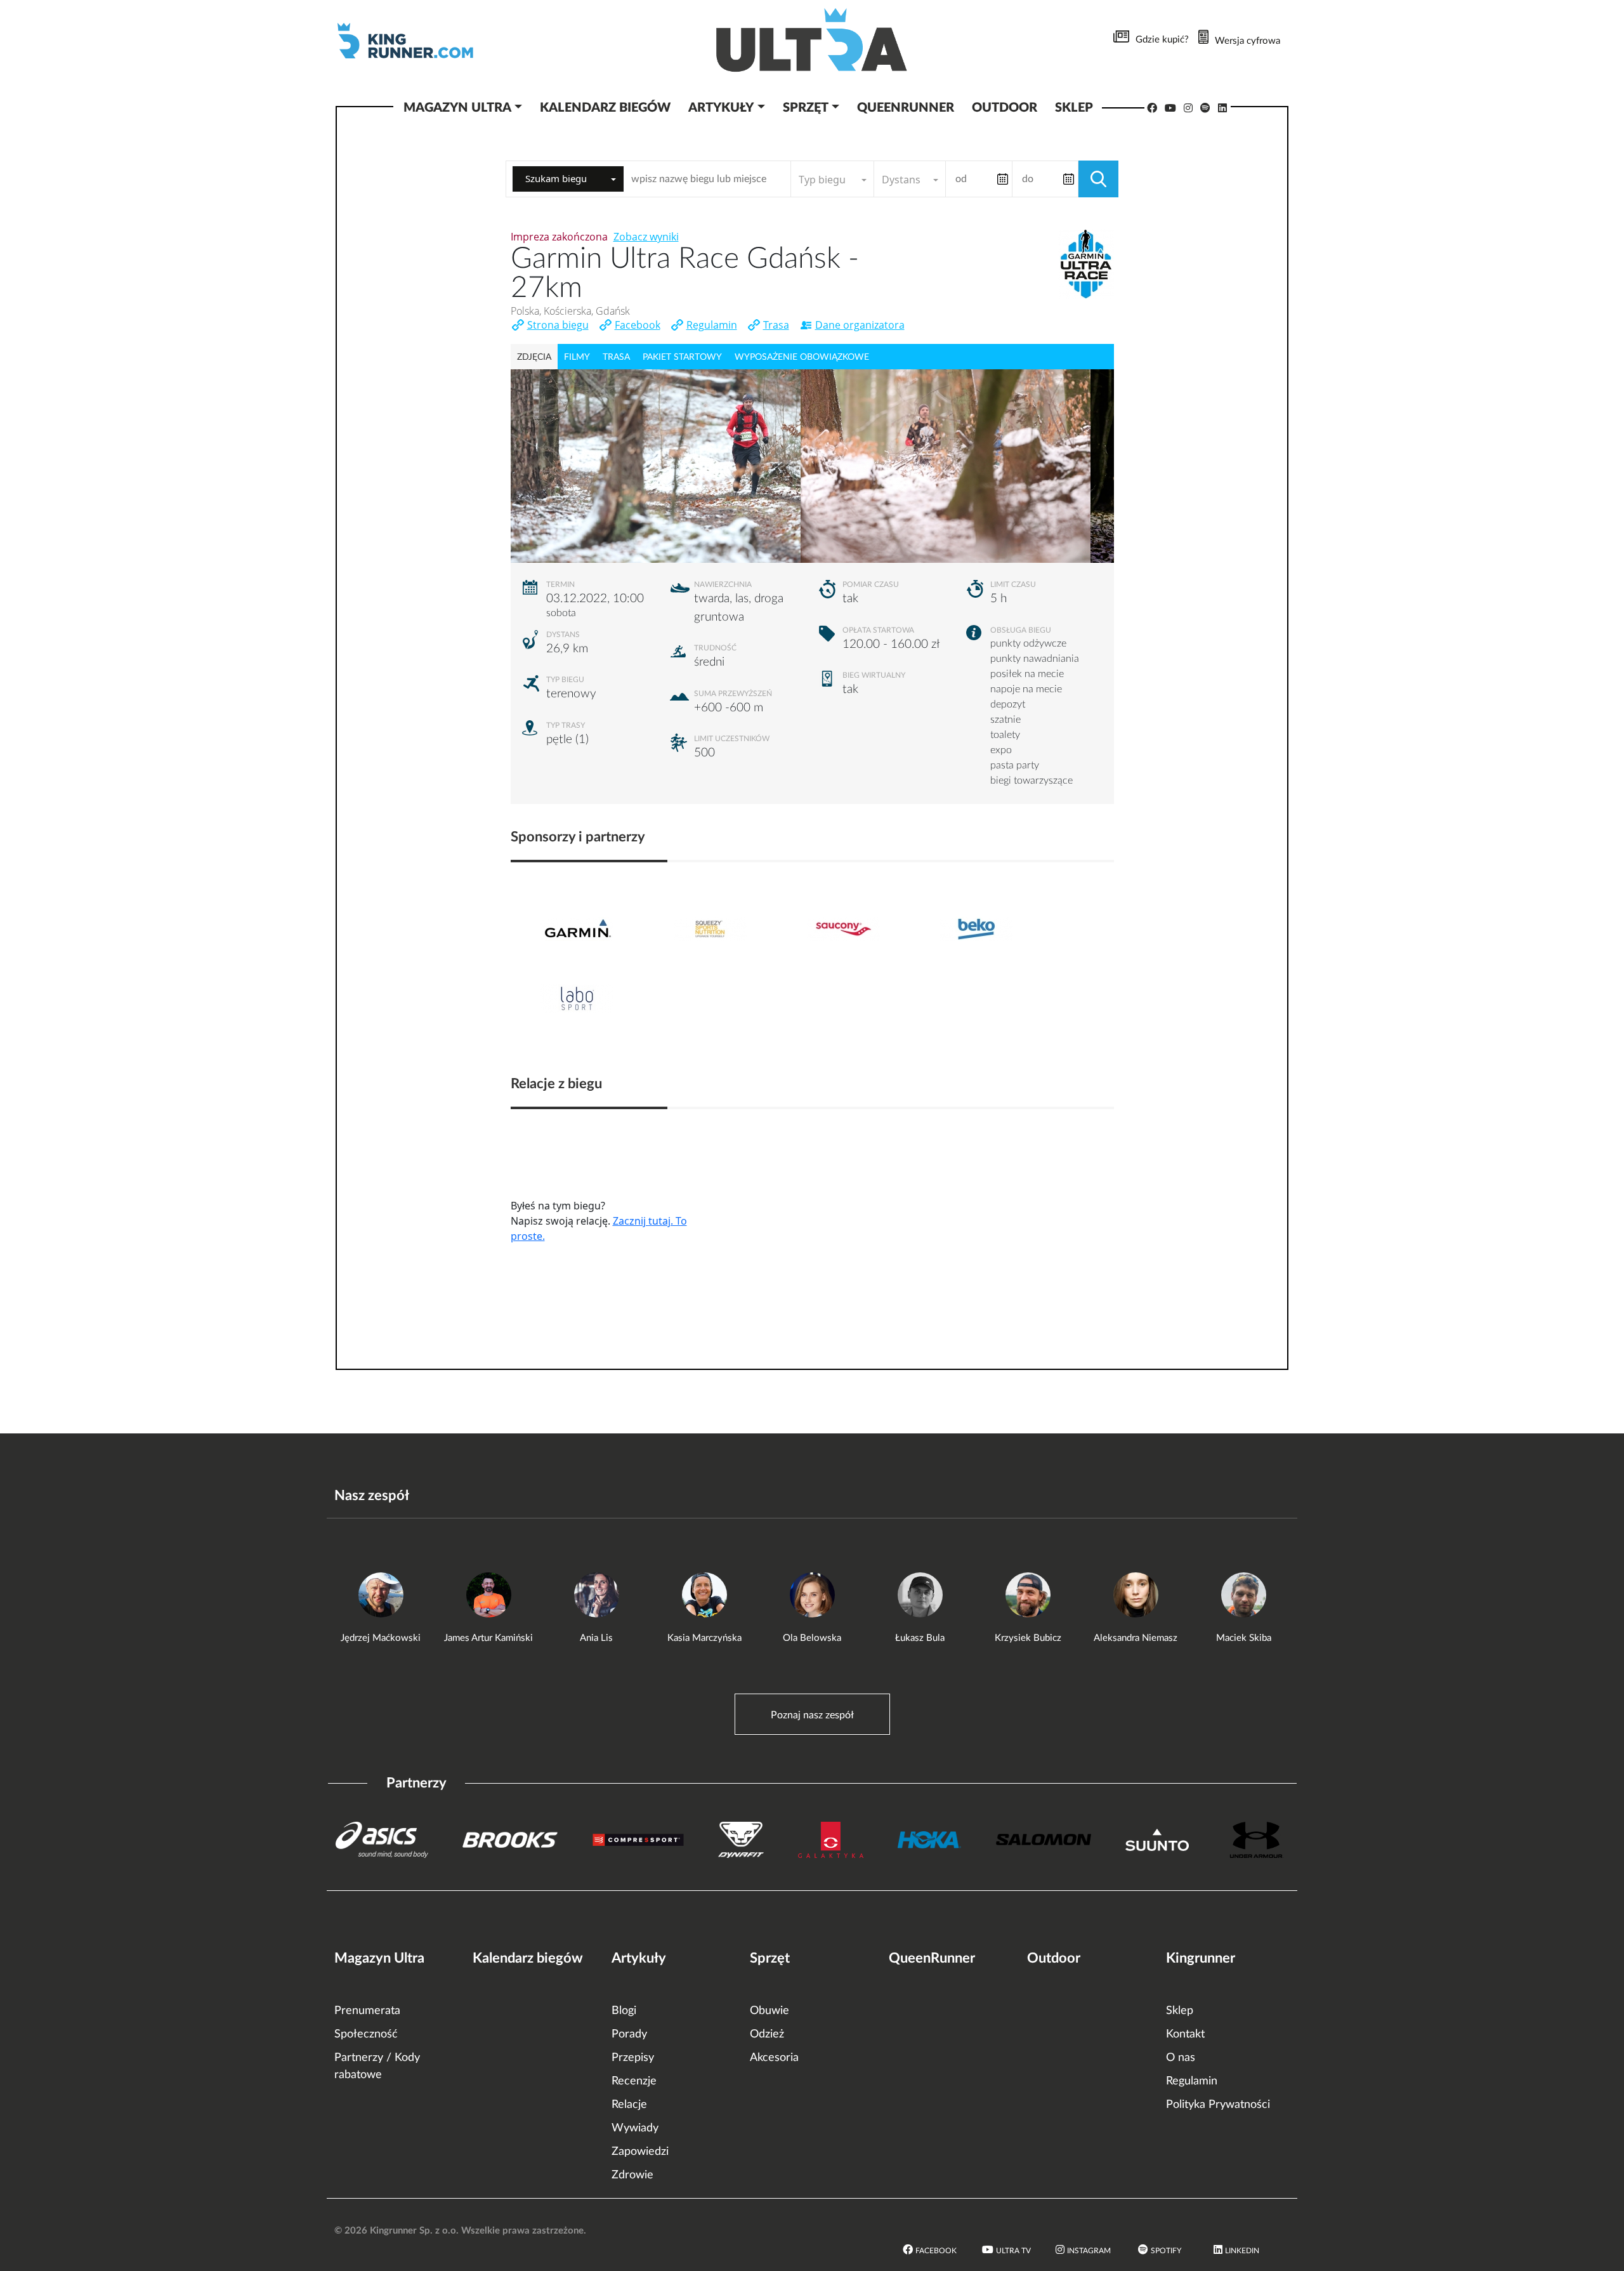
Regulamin (712, 325)
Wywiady (635, 2128)
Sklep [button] (1074, 108)
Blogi (624, 2011)
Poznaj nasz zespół (812, 1715)
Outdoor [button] (1005, 108)
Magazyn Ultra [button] (457, 108)
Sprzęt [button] (806, 108)
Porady (629, 2034)
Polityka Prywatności (1218, 2105)
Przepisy (633, 2058)
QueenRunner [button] (906, 108)
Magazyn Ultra (379, 1958)
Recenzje (634, 2081)
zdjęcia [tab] (534, 357)
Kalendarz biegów (528, 1958)
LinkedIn (1242, 2251)
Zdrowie (632, 2175)
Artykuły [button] (721, 108)
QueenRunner (932, 1958)
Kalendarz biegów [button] (605, 108)
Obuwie (769, 2011)
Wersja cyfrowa (1247, 41)
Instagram (1089, 2251)
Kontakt (1185, 2034)
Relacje (629, 2105)
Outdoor (1054, 1958)
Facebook (638, 325)
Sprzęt (770, 1958)
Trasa (776, 325)
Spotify (1166, 2251)
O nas (1181, 2058)
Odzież (767, 2034)
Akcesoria (774, 2058)
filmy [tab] (577, 357)
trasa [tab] (616, 357)
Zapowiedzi (640, 2152)
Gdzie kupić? (1162, 40)
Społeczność (366, 2034)
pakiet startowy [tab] (682, 357)
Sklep (1180, 2011)
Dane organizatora (860, 325)
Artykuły (639, 1958)
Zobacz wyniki (646, 237)
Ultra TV (1013, 2251)
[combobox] (568, 179)
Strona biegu (558, 325)
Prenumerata (367, 2011)
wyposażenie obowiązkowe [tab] (802, 357)
